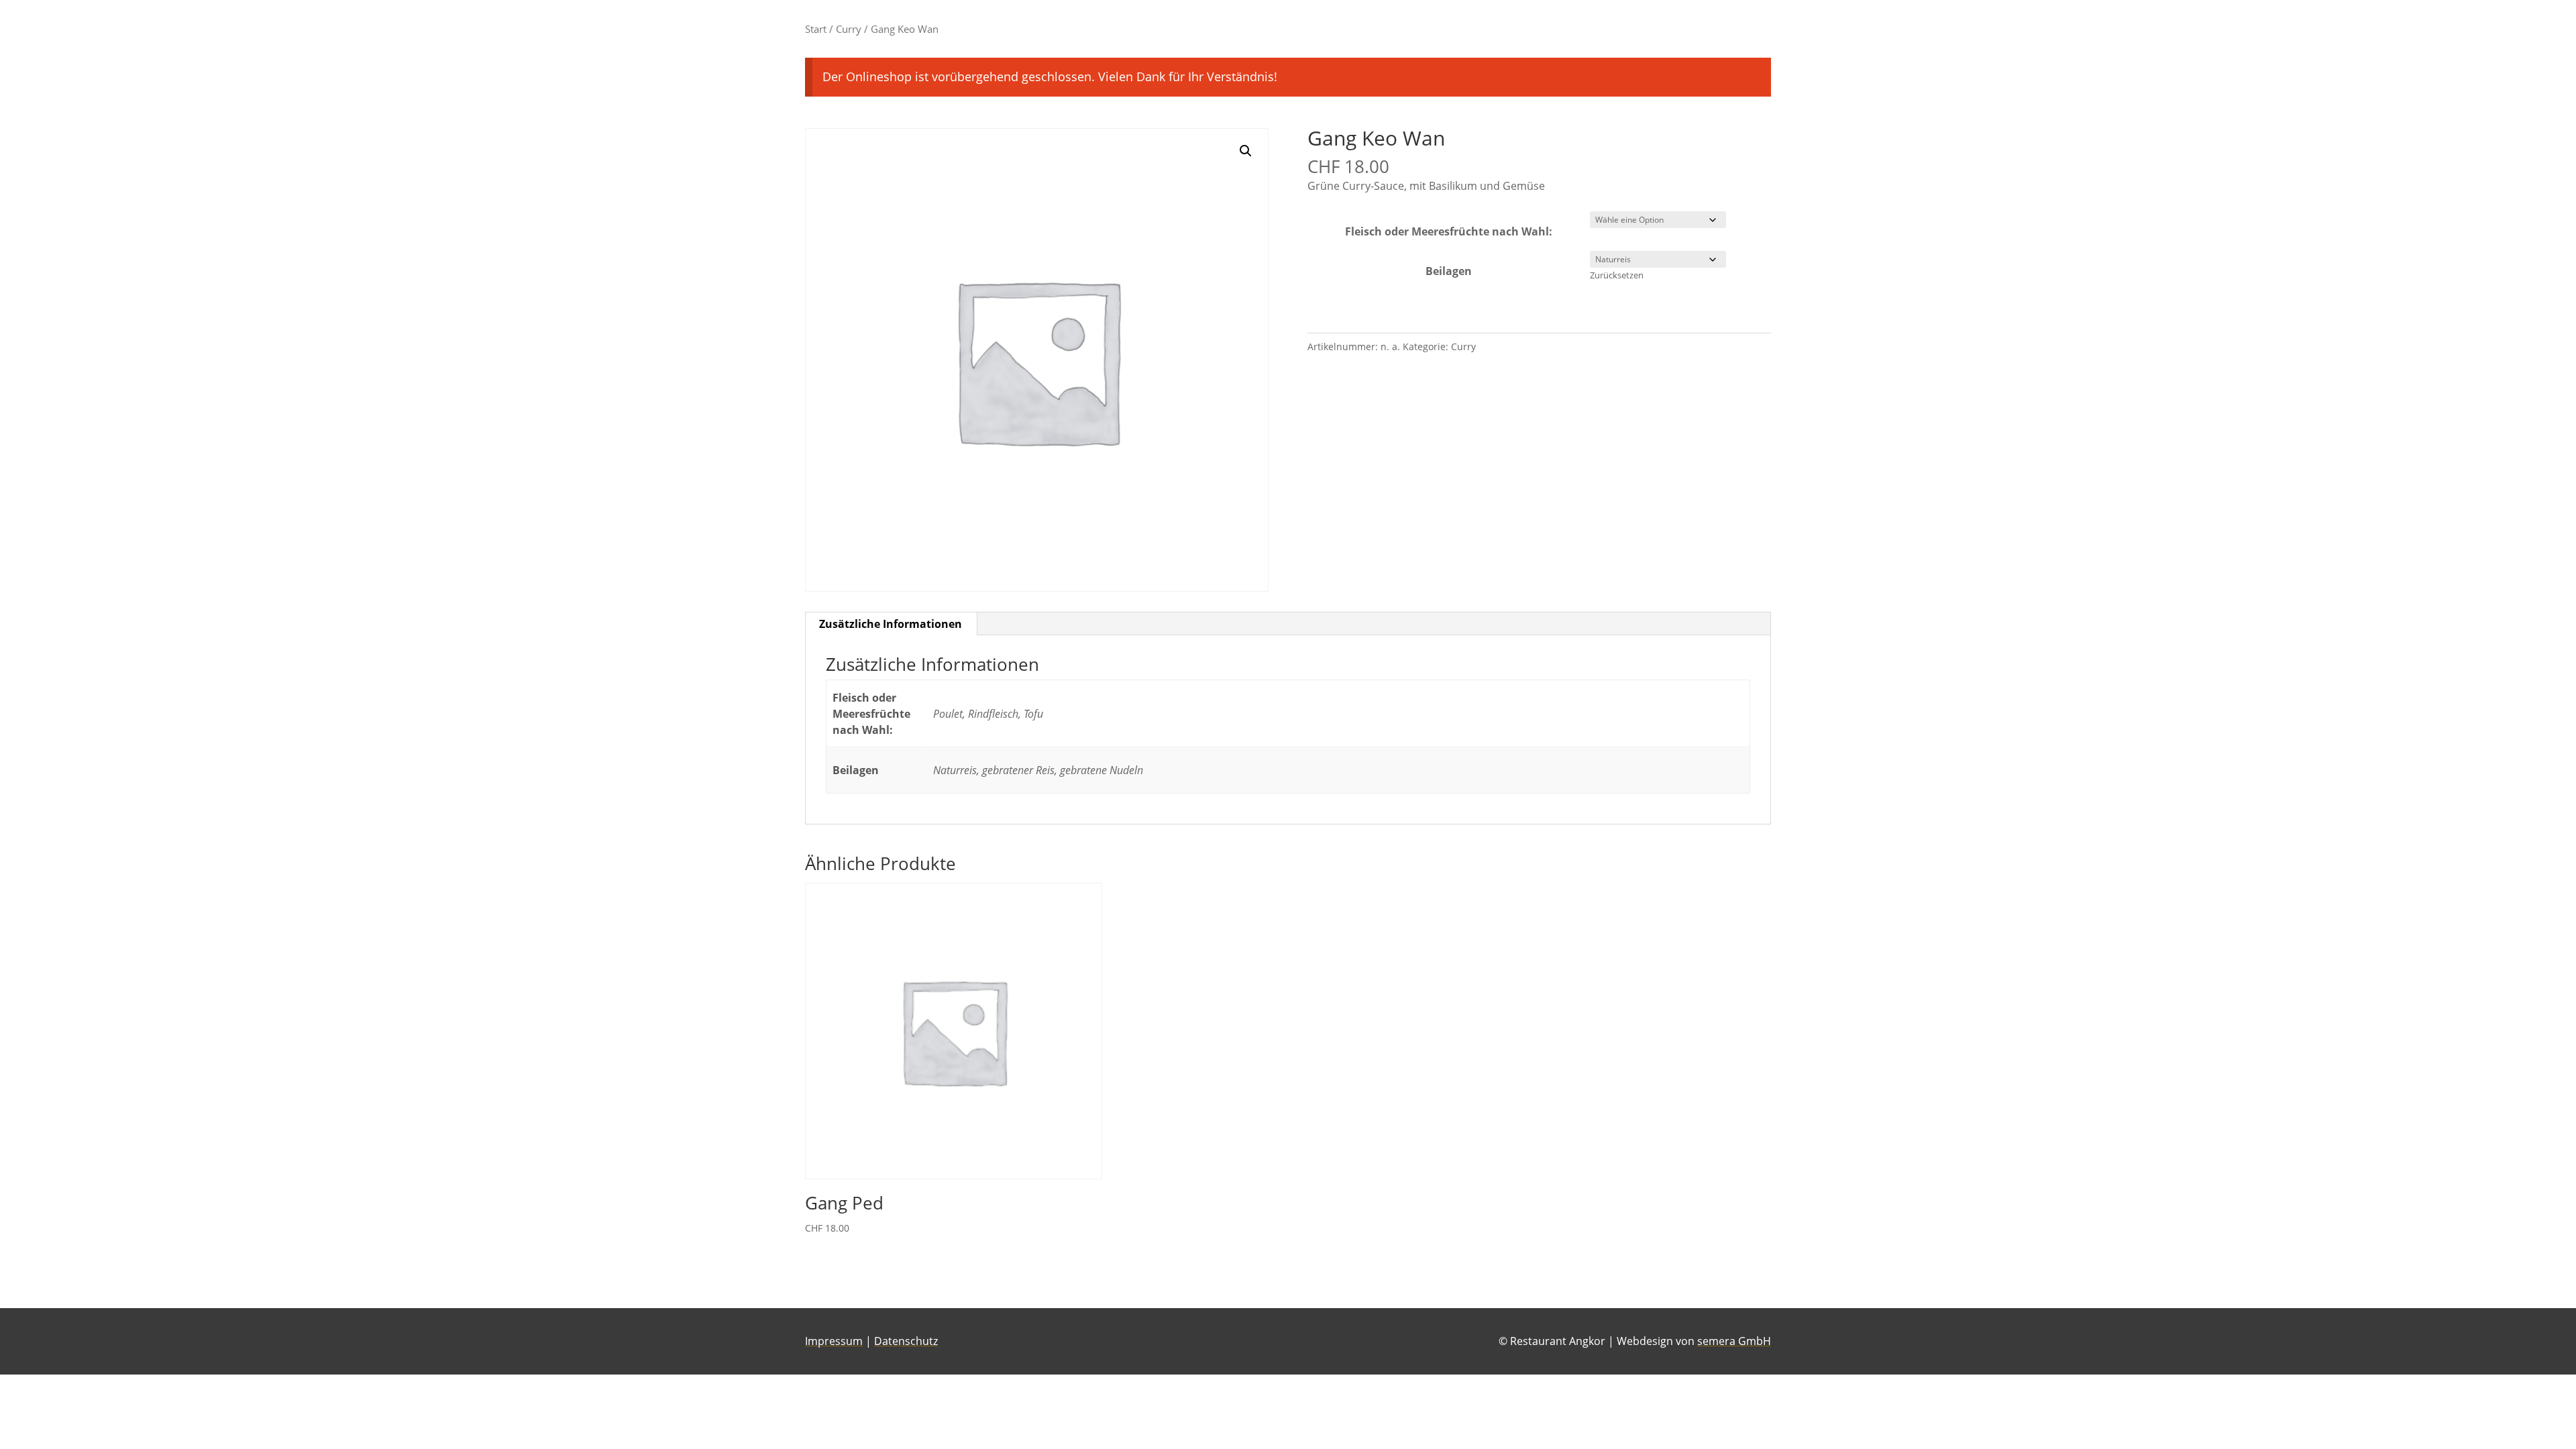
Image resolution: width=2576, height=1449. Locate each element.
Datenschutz (906, 1341)
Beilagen (1449, 271)
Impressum (834, 1341)
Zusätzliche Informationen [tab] (891, 624)
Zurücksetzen (1617, 275)
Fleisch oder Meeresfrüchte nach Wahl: (1449, 231)
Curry (849, 29)
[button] (1246, 151)
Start (816, 29)
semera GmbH (1734, 1341)
